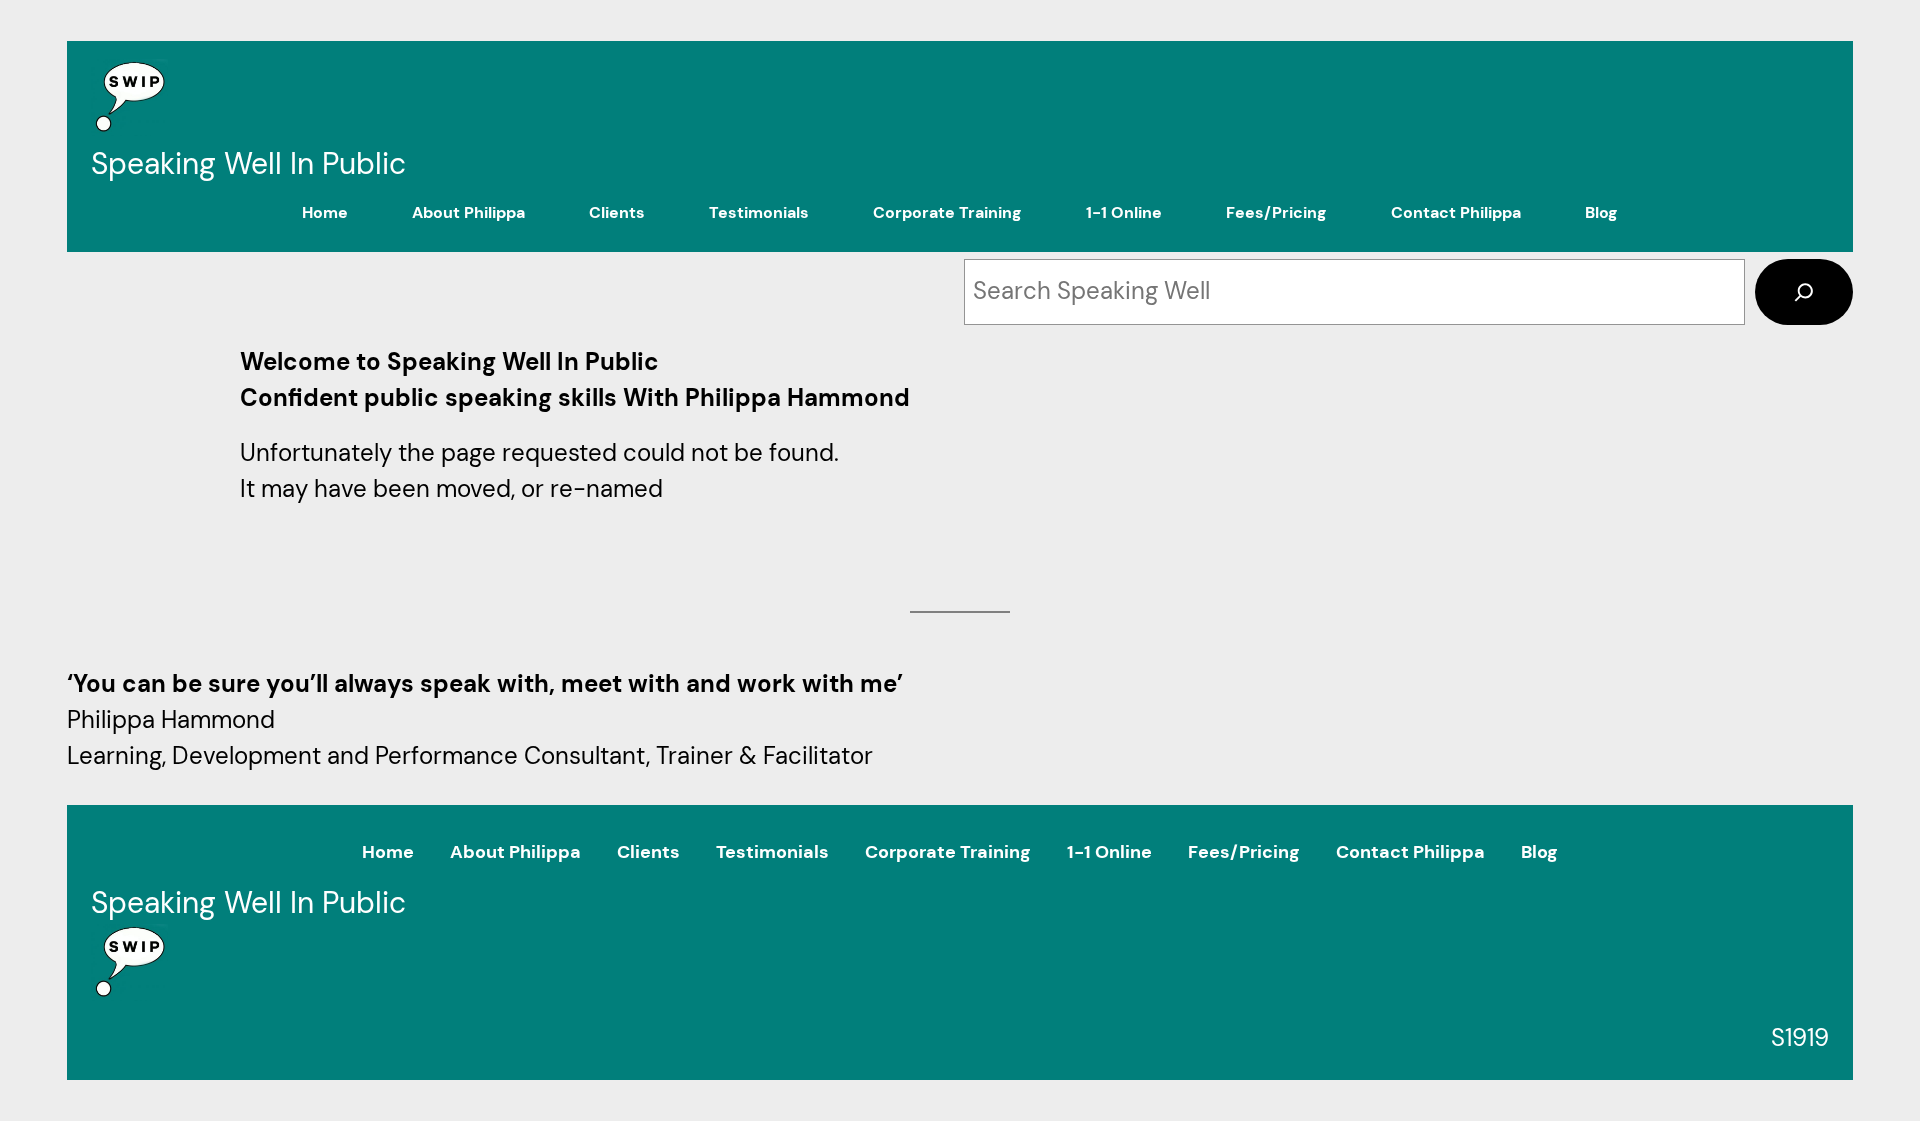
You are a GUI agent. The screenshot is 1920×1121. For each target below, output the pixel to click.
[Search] (1804, 292)
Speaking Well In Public (248, 163)
